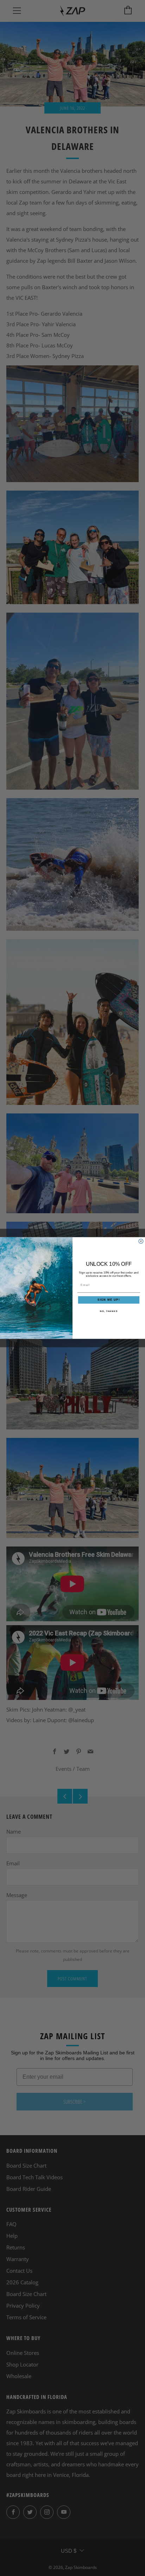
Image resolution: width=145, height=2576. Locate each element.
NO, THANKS (109, 1311)
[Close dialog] (141, 1241)
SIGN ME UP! (109, 1300)
